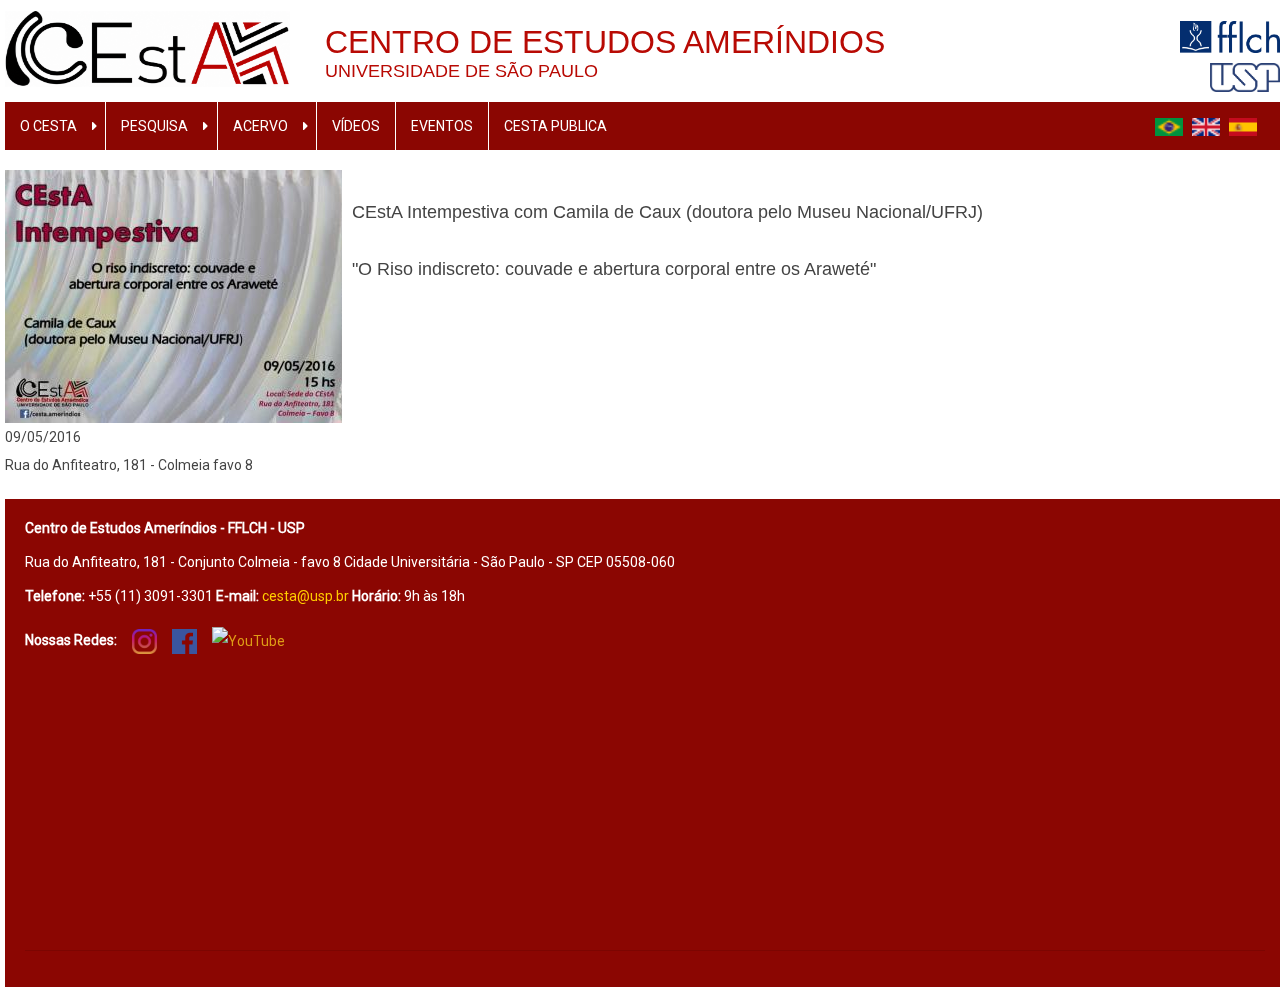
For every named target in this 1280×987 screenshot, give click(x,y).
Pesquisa (154, 126)
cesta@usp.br (305, 596)
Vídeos (356, 126)
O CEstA (48, 126)
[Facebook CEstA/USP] (184, 640)
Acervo (260, 126)
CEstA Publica (555, 126)
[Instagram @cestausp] (144, 640)
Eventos (442, 126)
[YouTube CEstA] (248, 639)
